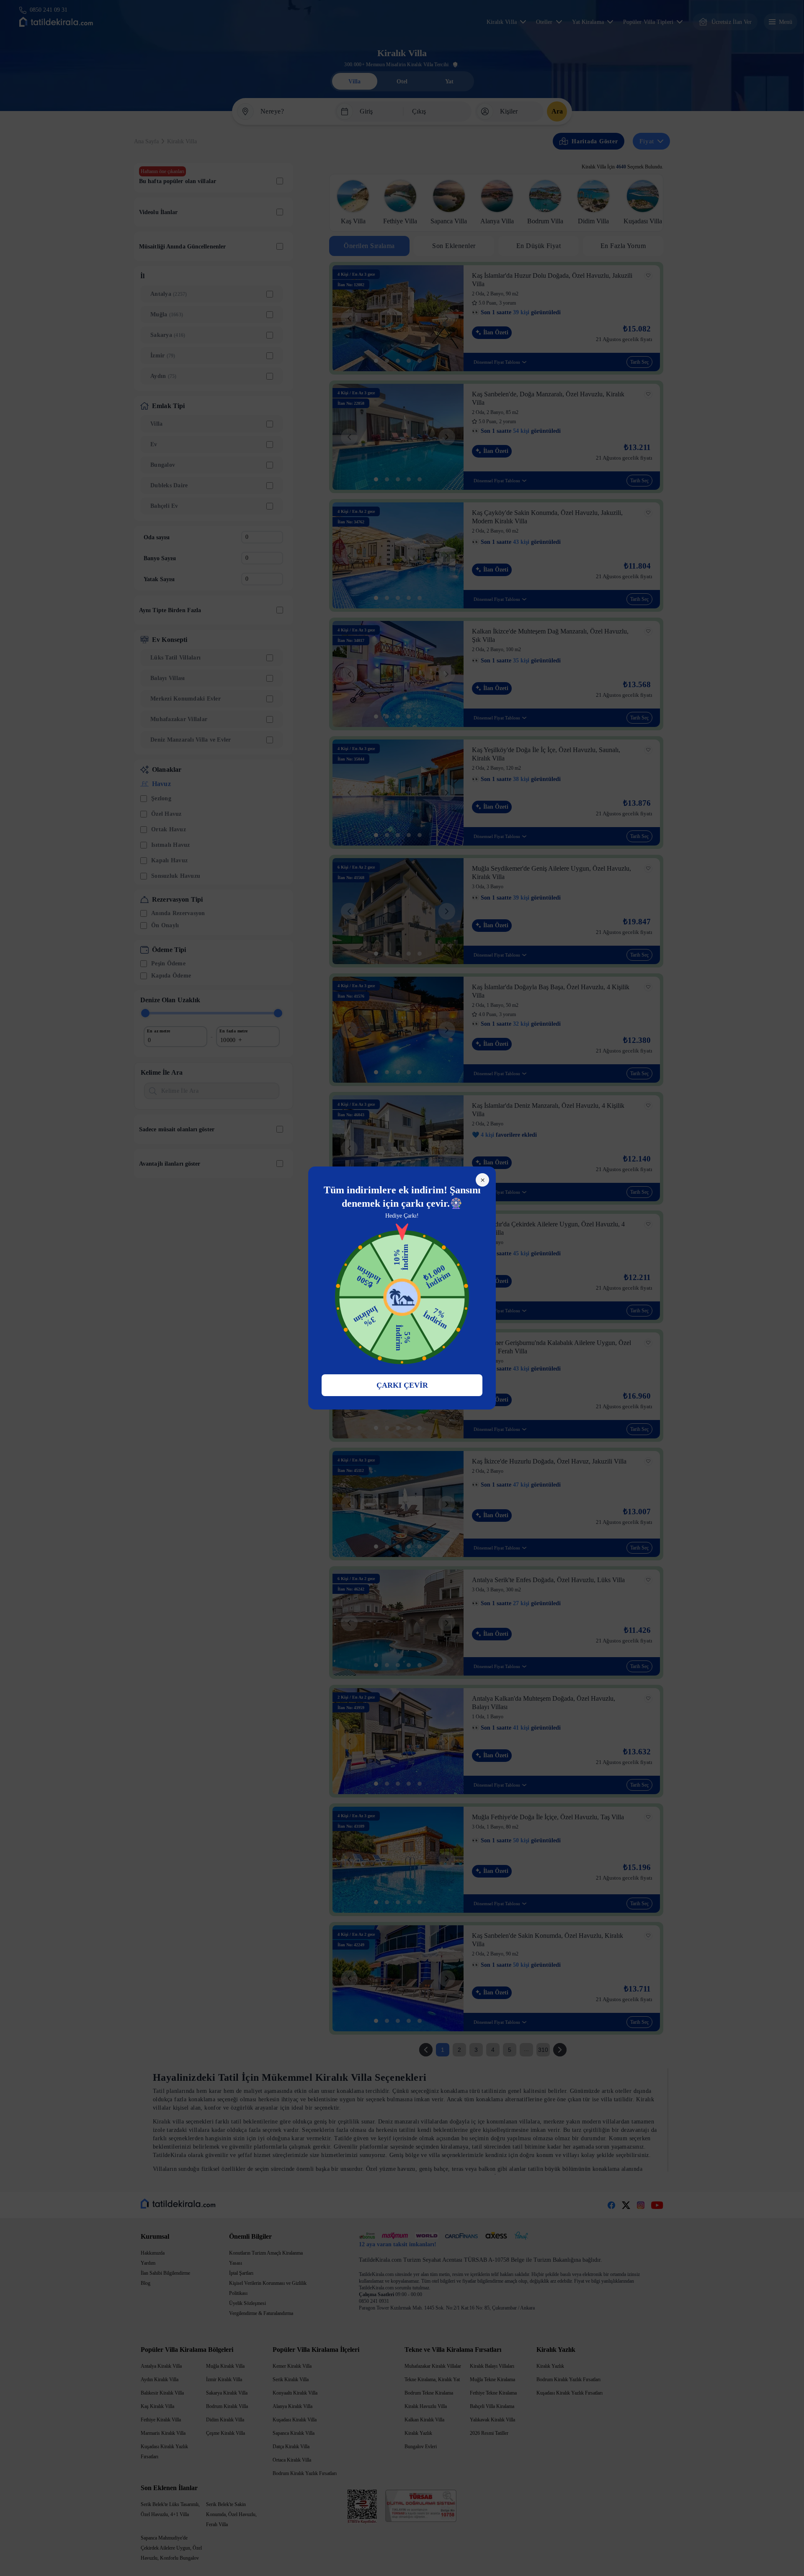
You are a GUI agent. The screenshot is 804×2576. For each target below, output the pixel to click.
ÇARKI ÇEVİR (402, 1385)
